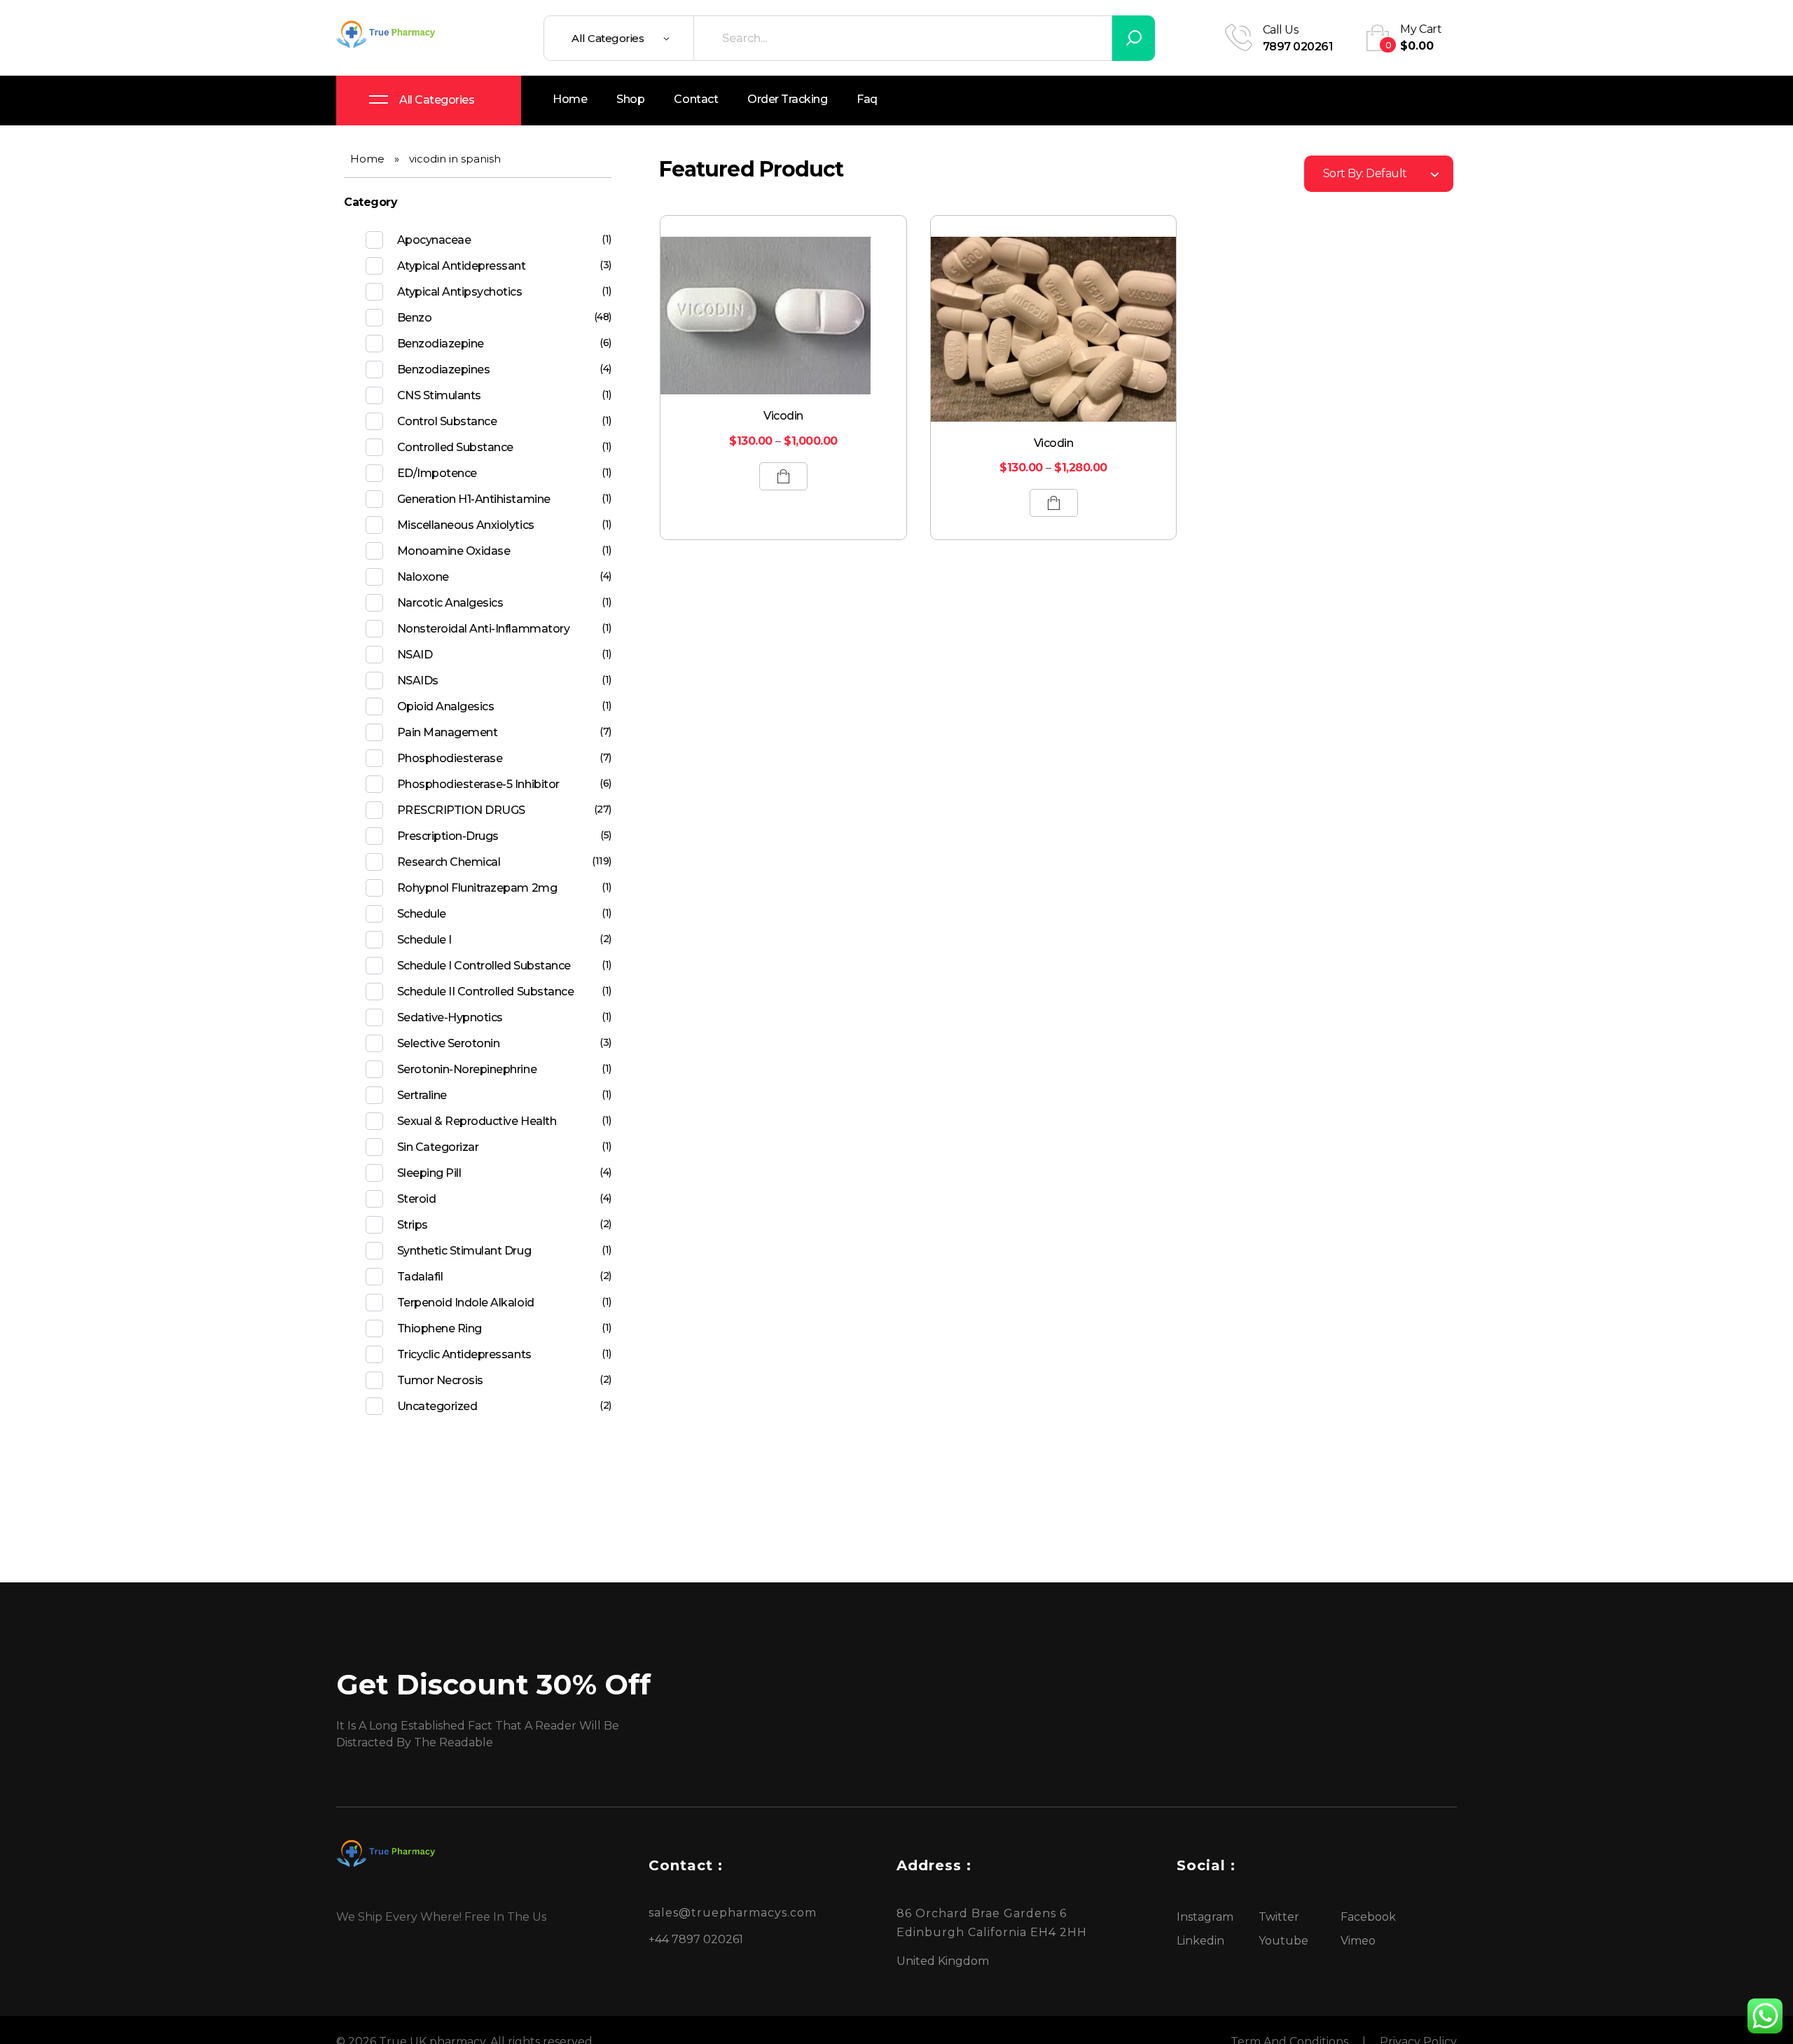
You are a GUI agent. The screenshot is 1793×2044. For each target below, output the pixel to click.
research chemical (449, 862)
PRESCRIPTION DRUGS (461, 810)
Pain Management (448, 732)
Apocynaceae (434, 240)
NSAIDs (418, 681)
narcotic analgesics (450, 603)
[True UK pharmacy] (389, 36)
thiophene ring (439, 1328)
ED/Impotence (437, 473)
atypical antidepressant (462, 266)
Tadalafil (420, 1277)
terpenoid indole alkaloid (466, 1303)
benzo (415, 318)
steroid (417, 1199)
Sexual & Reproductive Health (477, 1121)
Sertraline (422, 1095)
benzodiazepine (441, 344)
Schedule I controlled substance (484, 966)
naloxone (423, 577)
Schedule (422, 914)
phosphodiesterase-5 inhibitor (478, 784)
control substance (447, 421)
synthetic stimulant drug (464, 1251)
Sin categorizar (438, 1147)
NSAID (415, 655)
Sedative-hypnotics (450, 1017)
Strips (413, 1225)
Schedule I (424, 940)
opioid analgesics (446, 706)
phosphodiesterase (450, 758)
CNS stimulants (439, 395)
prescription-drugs (448, 836)
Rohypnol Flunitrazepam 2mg (477, 888)
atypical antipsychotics (460, 292)
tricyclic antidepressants (464, 1354)
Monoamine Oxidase (454, 551)
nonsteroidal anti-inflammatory (484, 629)
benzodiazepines (444, 370)
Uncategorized (437, 1406)
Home (367, 159)
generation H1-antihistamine (474, 499)
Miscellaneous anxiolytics (466, 525)
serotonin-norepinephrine (467, 1069)
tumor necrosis (440, 1380)
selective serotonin (449, 1043)
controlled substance (455, 447)
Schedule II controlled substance (486, 992)
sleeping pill (429, 1173)
